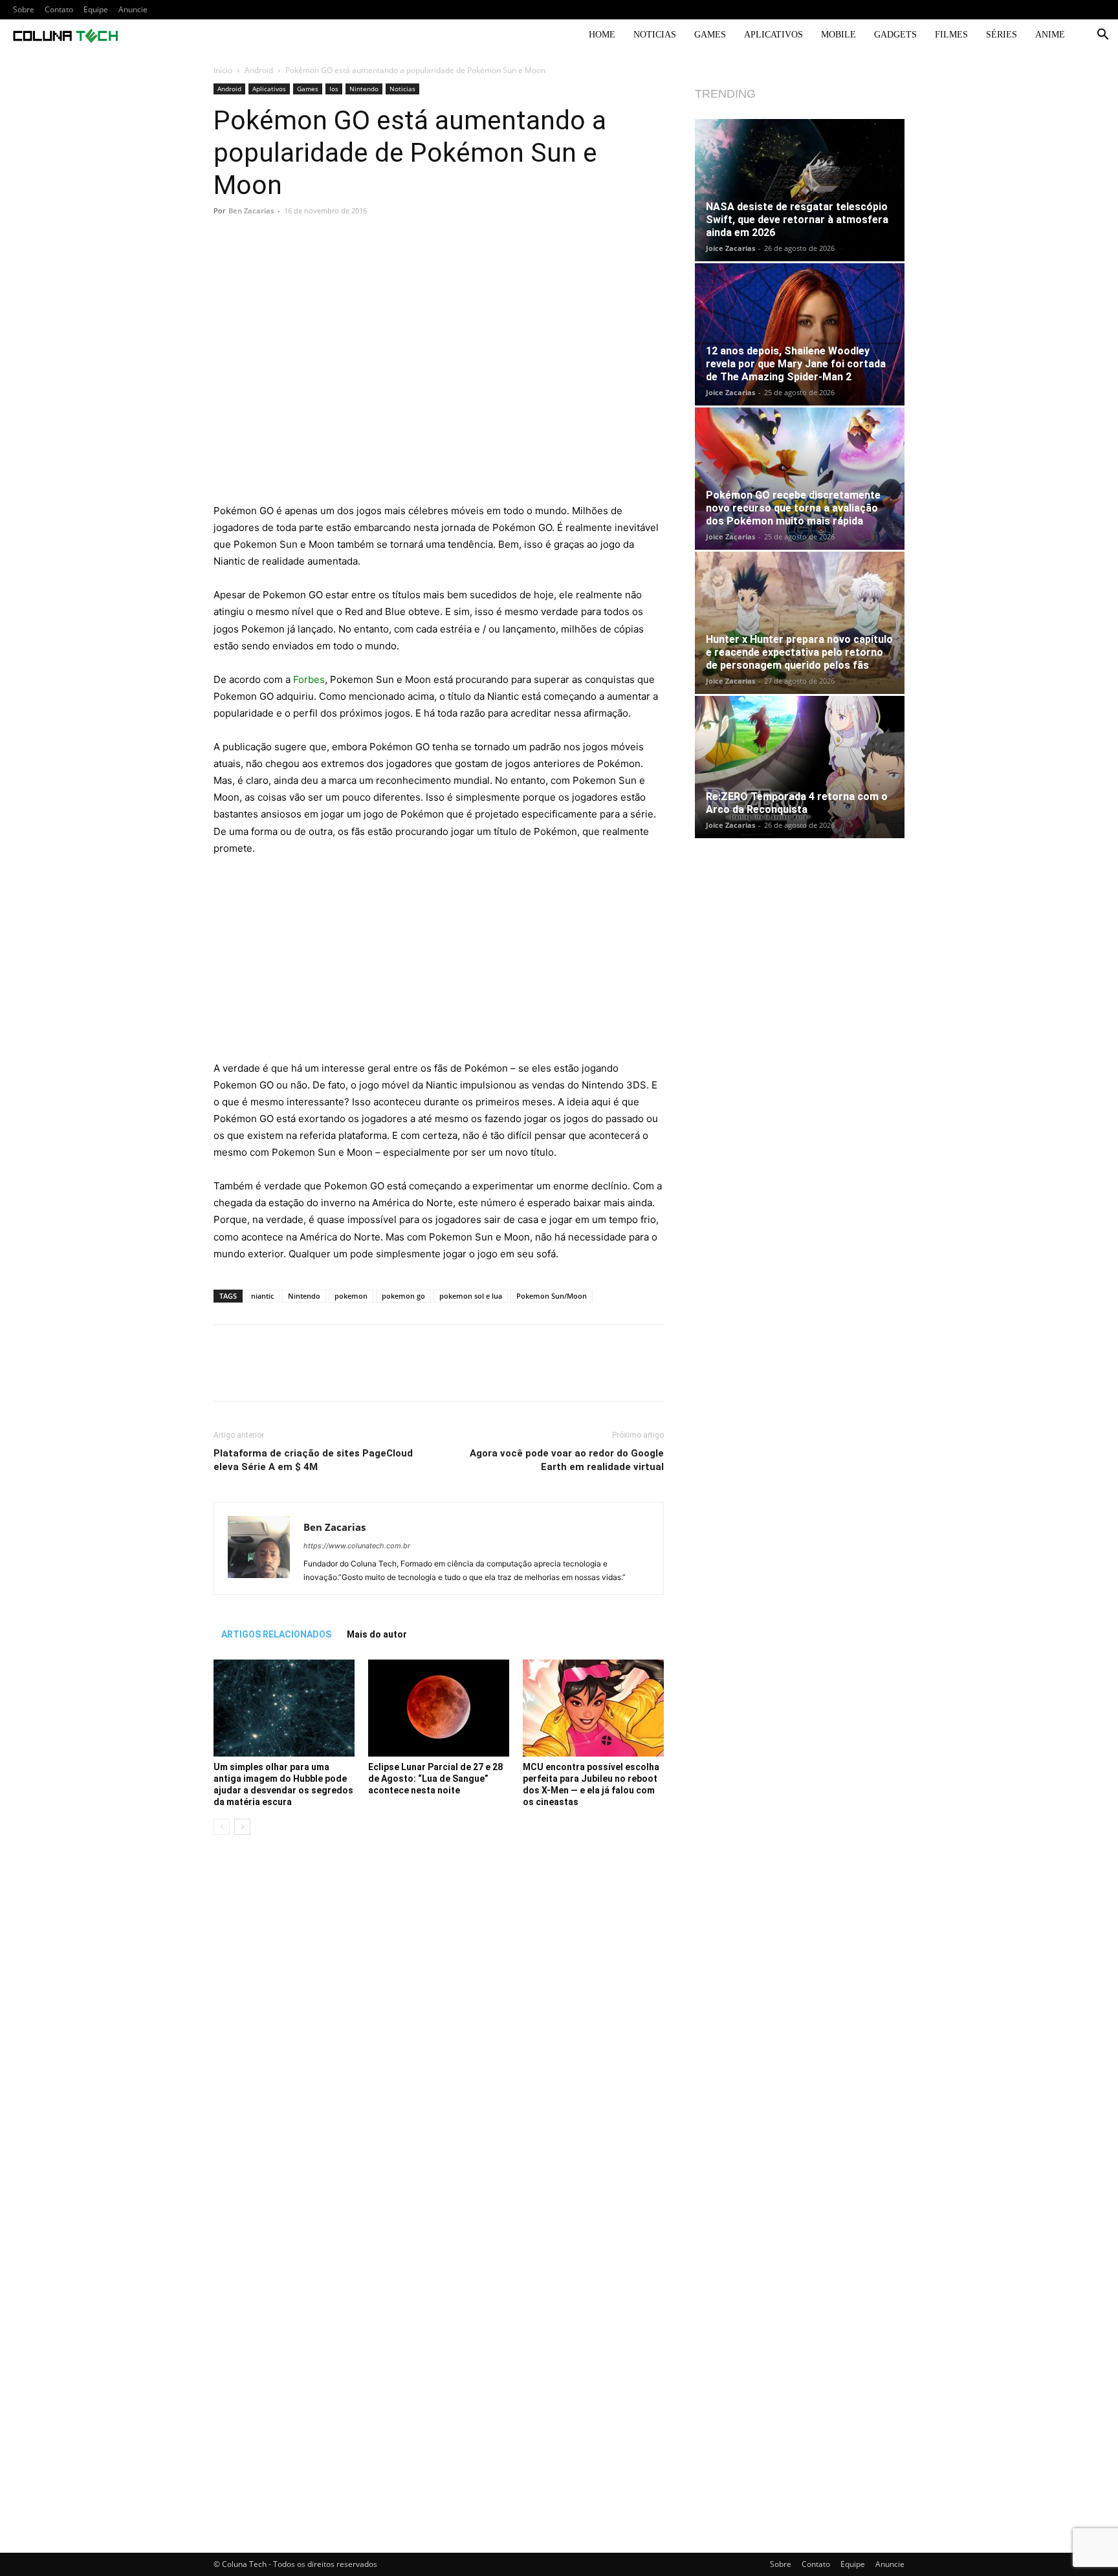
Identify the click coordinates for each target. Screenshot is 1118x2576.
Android (259, 70)
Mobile (838, 35)
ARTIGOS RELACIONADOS (276, 1634)
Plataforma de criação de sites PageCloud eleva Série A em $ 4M (313, 1460)
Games (710, 35)
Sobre (24, 9)
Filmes (951, 35)
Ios (334, 89)
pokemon (351, 1296)
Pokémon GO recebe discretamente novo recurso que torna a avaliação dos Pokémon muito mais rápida (793, 508)
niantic (262, 1296)
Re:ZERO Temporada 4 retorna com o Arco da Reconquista (797, 803)
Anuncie (133, 9)
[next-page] (242, 1827)
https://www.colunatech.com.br (357, 1546)
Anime (1050, 35)
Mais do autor (377, 1634)
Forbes (309, 679)
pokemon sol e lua (471, 1296)
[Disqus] (439, 2028)
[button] (1102, 36)
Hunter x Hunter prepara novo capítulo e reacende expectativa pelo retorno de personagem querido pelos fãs (799, 652)
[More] (617, 263)
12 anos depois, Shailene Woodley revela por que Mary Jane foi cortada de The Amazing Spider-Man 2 (796, 364)
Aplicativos (773, 35)
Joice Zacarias (730, 248)
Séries (1002, 35)
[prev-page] (222, 1827)
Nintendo (364, 89)
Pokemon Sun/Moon (552, 1296)
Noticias (655, 35)
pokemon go (403, 1296)
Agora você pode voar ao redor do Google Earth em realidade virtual (567, 1460)
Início (223, 70)
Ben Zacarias (251, 211)
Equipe (96, 9)
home (602, 35)
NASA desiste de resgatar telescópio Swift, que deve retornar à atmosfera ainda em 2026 (797, 220)
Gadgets (895, 35)
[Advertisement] (439, 407)
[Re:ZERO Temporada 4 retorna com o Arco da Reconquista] (800, 767)
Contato (59, 9)
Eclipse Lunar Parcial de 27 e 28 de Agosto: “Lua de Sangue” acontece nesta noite (435, 1779)
